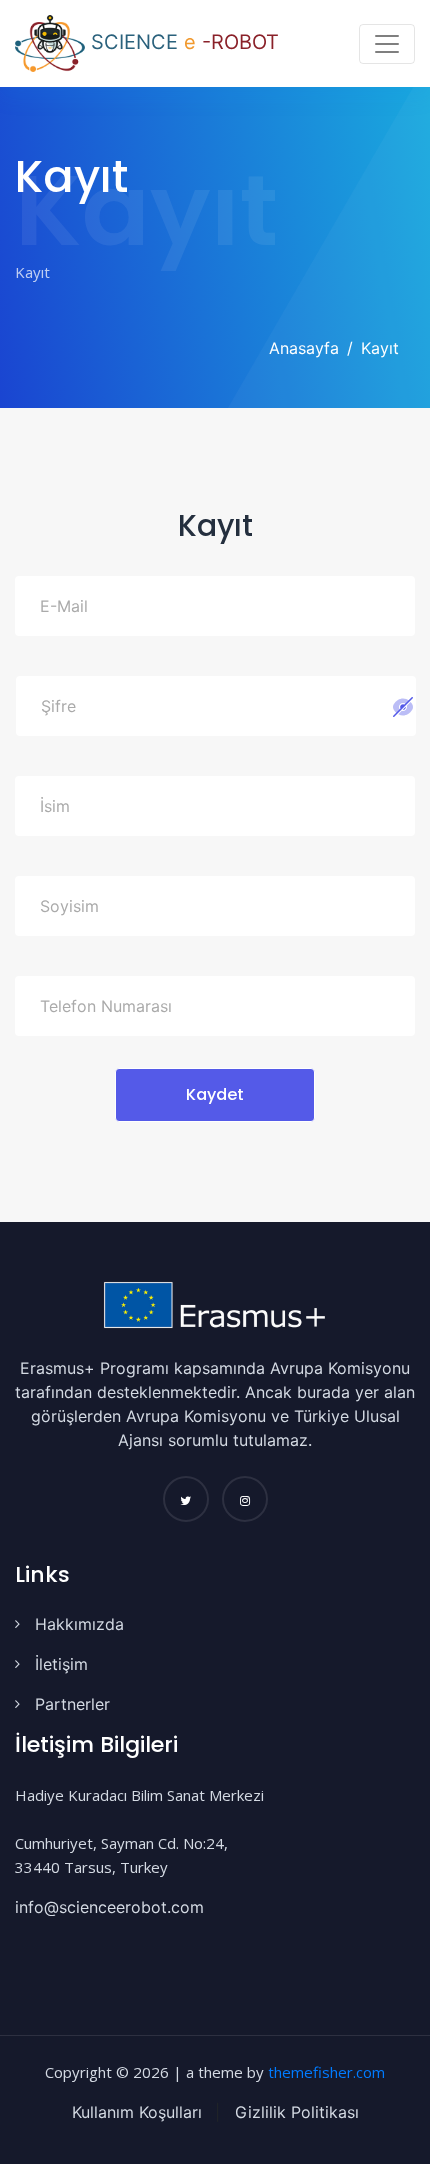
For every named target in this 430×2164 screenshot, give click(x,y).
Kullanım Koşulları (137, 2112)
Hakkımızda (79, 1624)
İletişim (61, 1664)
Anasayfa (304, 348)
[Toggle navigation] (387, 44)
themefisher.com (326, 2072)
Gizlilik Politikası (294, 2112)
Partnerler (72, 1704)
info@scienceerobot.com (109, 1907)
